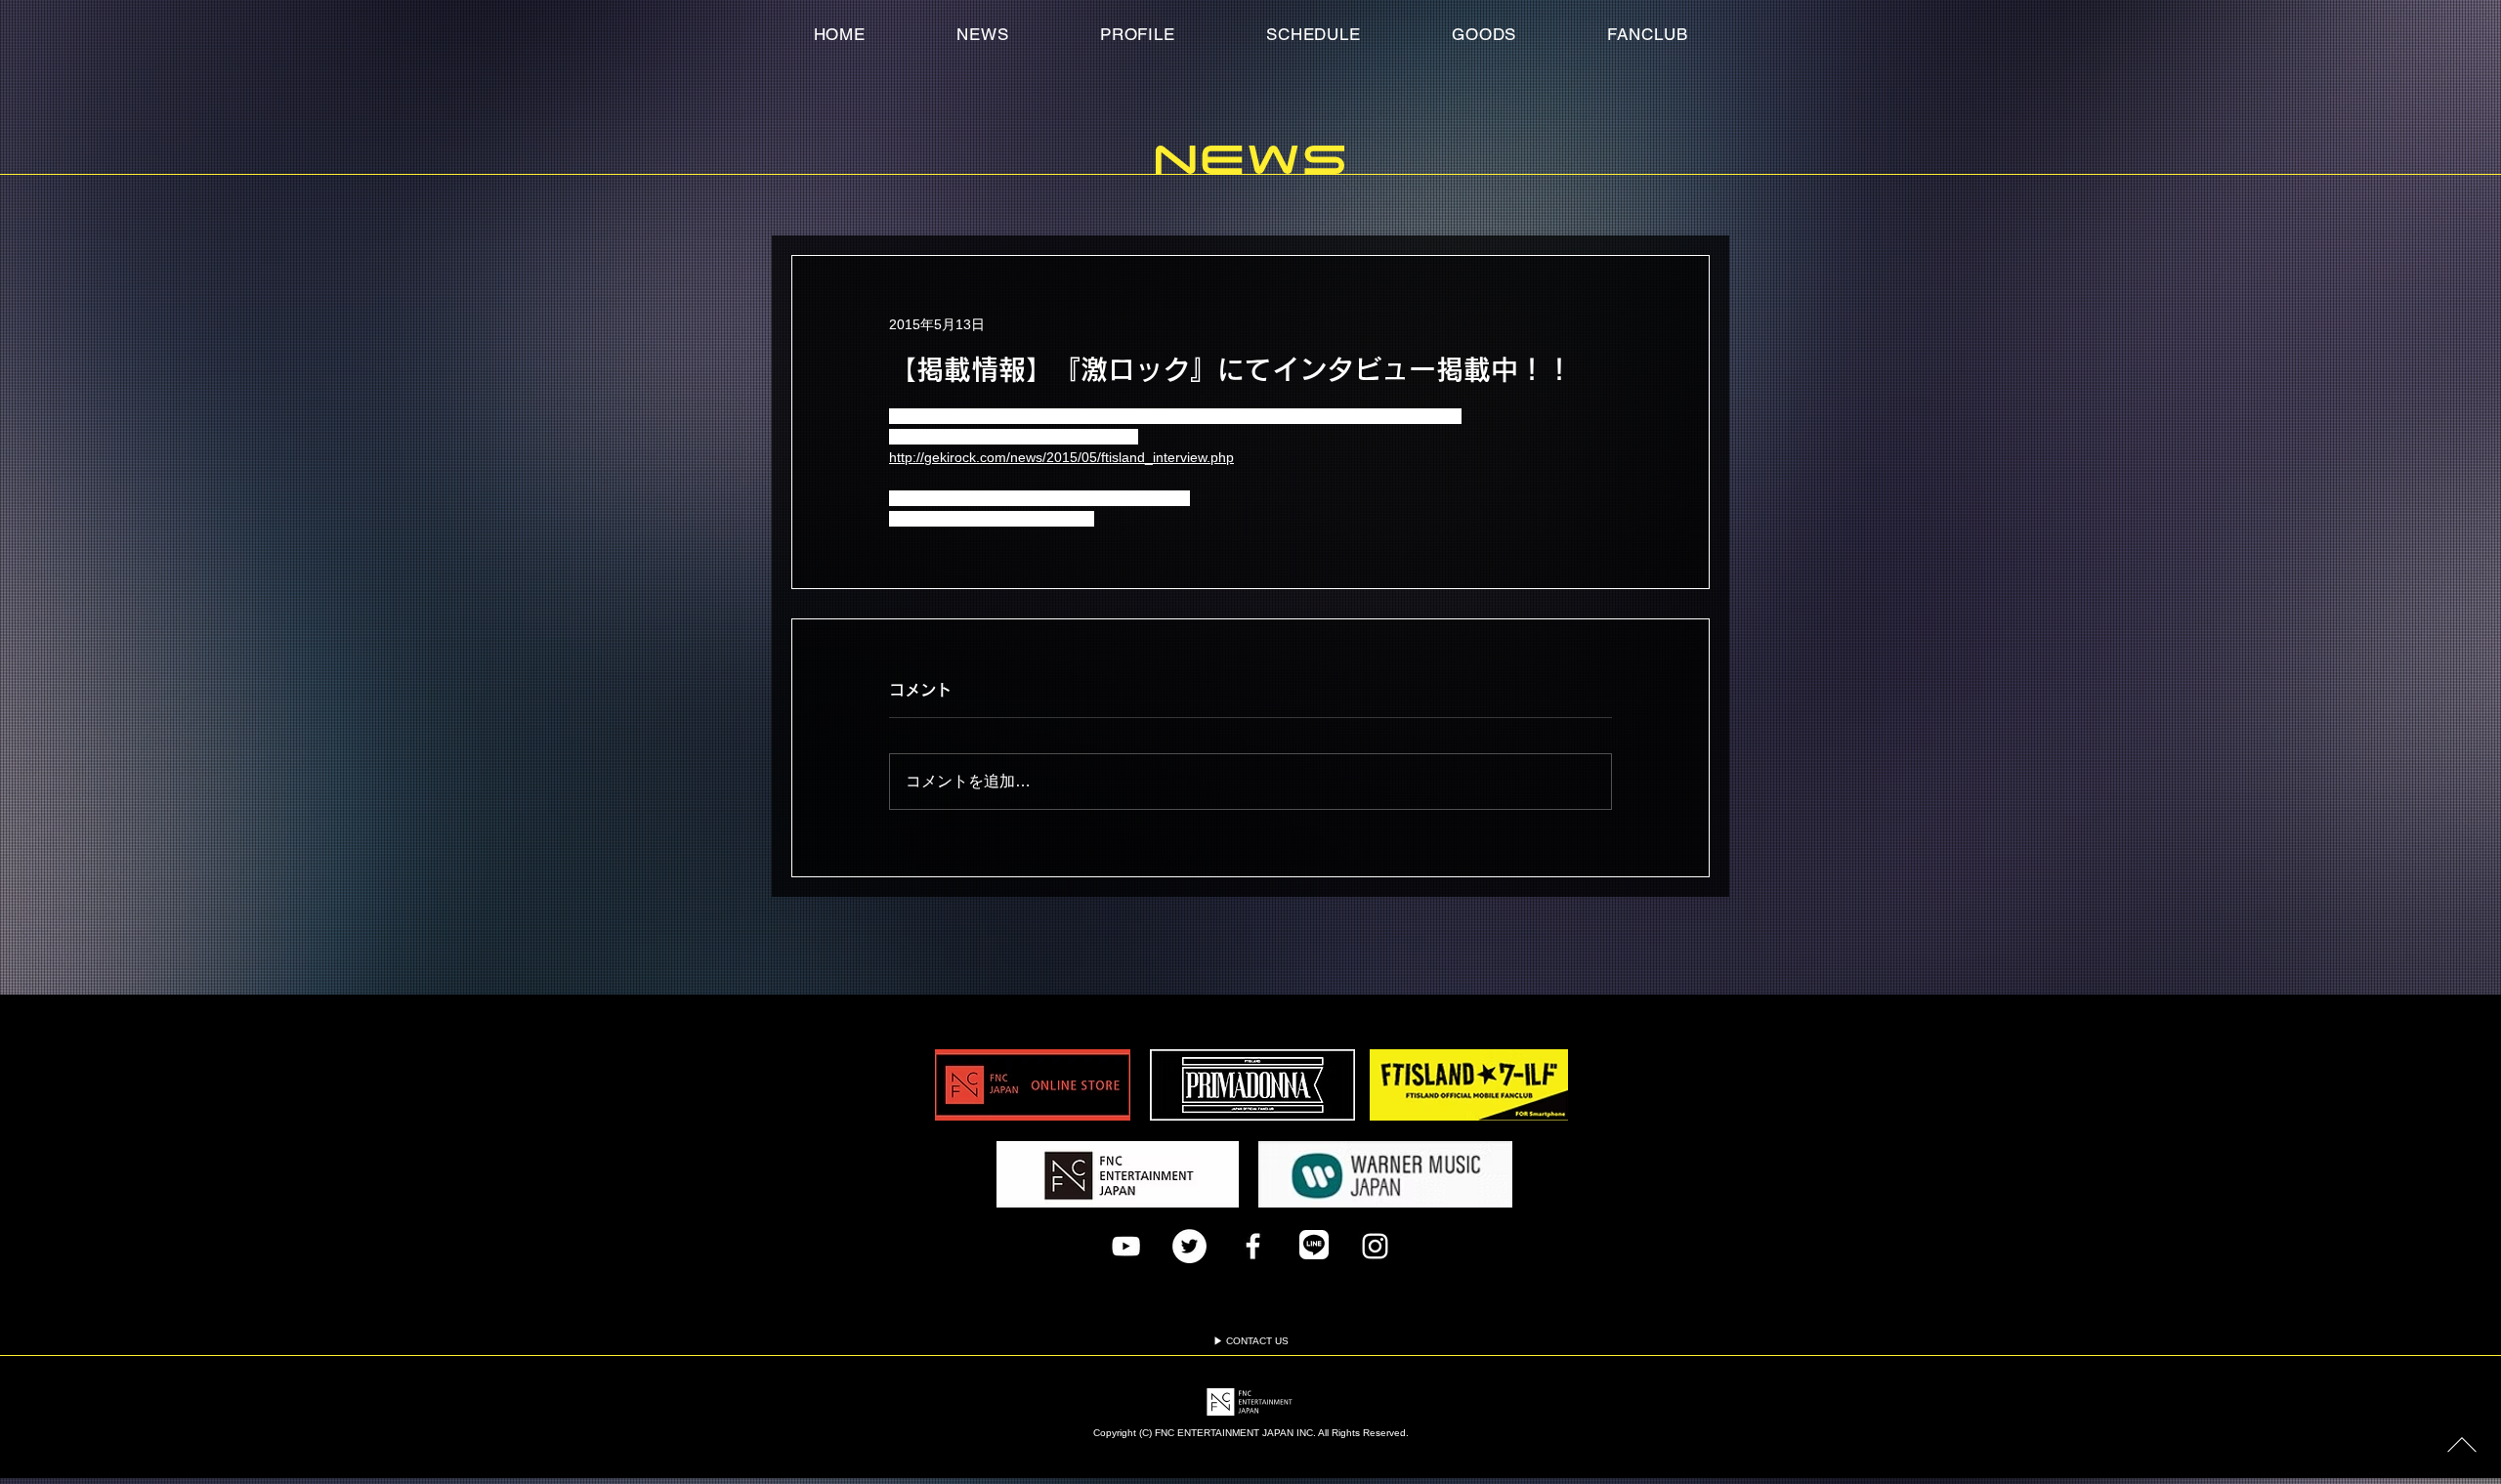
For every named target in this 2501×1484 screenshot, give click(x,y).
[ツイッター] (1189, 1246)
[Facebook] (1253, 1246)
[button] (1648, 34)
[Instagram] (1375, 1246)
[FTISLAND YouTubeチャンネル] (1126, 1246)
